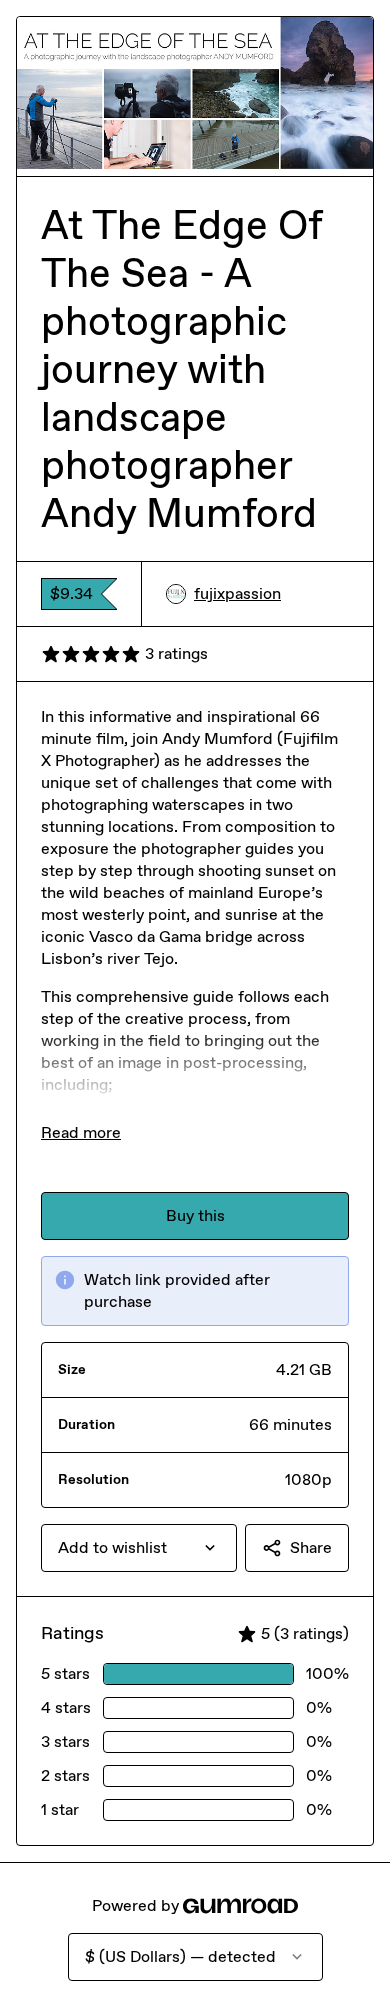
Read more (81, 1132)
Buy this (195, 1215)
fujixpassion (237, 593)
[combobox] (139, 1548)
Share (311, 1547)
